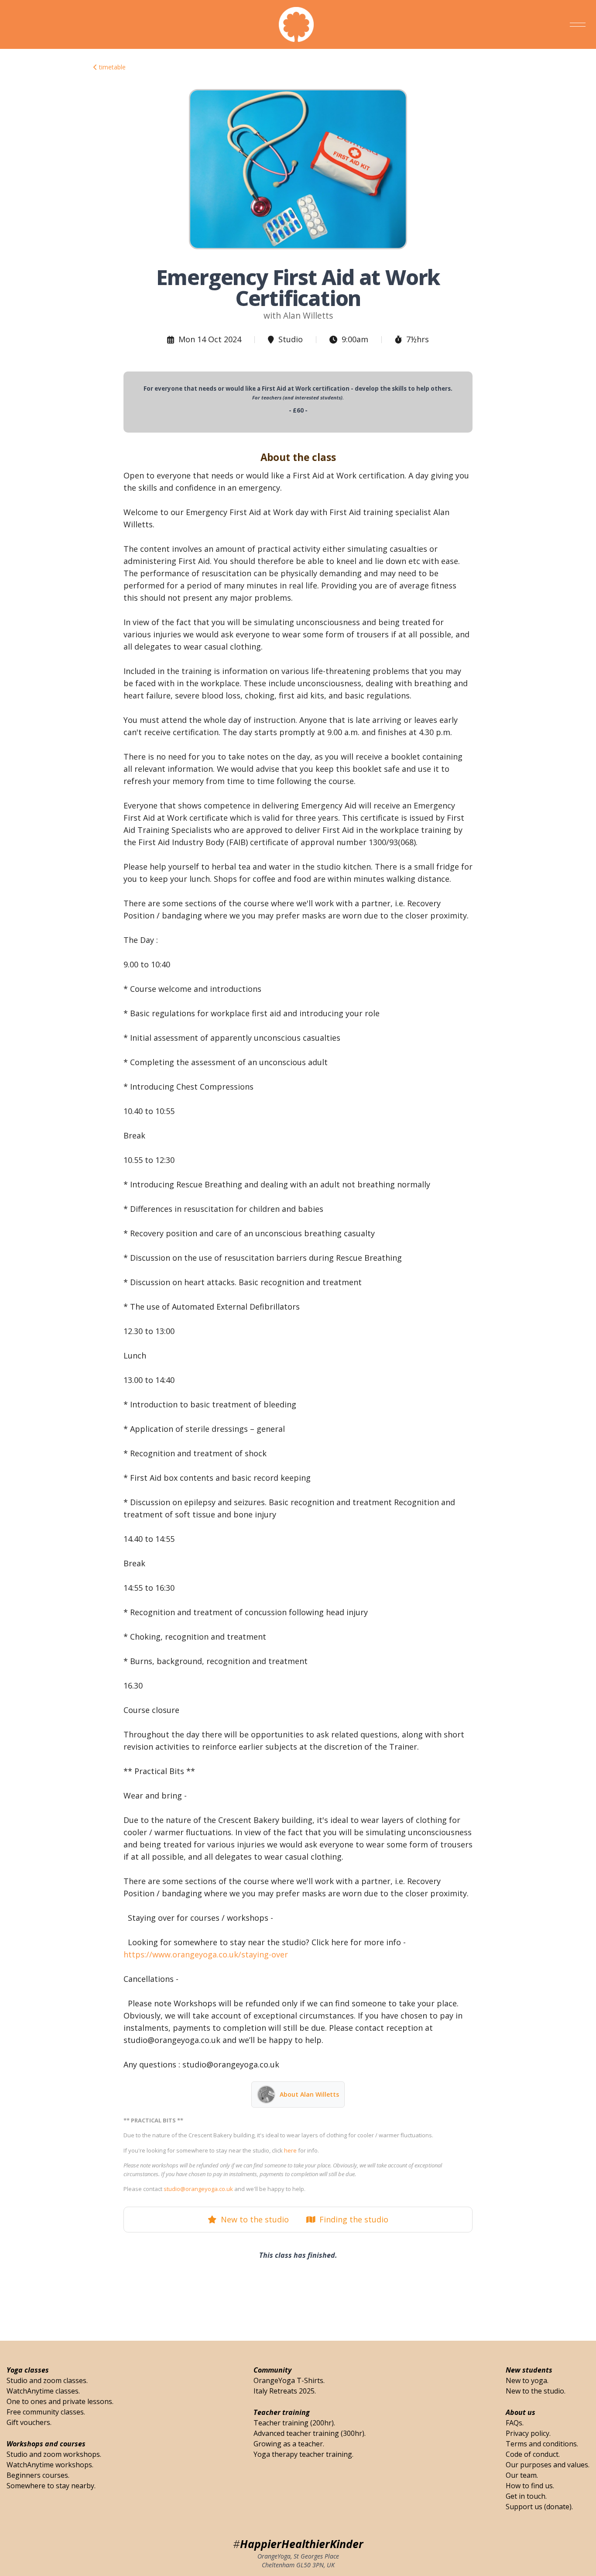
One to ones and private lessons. (60, 2401)
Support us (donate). (539, 2507)
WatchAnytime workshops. (50, 2465)
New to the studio (253, 2219)
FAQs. (515, 2423)
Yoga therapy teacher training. (303, 2454)
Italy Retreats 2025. (285, 2391)
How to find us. (530, 2486)
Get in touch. (526, 2496)
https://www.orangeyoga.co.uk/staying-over (206, 1954)
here (290, 2150)
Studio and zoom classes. (47, 2380)
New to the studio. (536, 2391)
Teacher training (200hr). (294, 2423)
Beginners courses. (38, 2475)
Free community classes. (46, 2412)
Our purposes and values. (548, 2465)
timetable (111, 67)
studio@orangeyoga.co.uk (198, 2189)
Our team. (522, 2475)
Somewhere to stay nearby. (51, 2486)
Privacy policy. (528, 2433)
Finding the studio (352, 2219)
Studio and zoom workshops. (54, 2454)
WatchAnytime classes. (43, 2391)
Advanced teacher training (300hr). (310, 2433)
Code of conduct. (533, 2454)
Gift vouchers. (29, 2422)
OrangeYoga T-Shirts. (289, 2380)
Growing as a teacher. (289, 2444)
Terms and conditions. (542, 2444)
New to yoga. (527, 2380)
